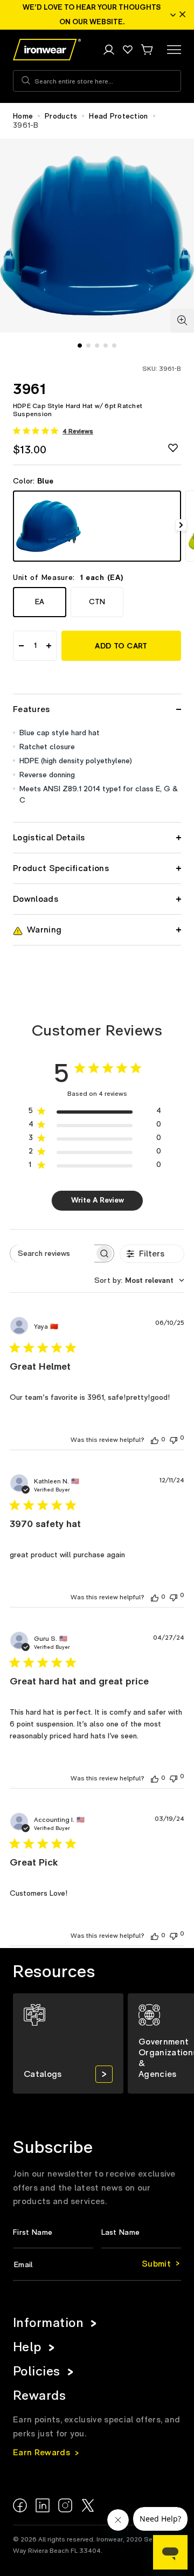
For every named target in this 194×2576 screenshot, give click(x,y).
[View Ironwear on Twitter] (88, 2505)
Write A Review (98, 1200)
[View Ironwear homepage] (47, 50)
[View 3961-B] (97, 526)
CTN (97, 602)
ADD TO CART (121, 646)
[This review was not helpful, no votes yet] (174, 1439)
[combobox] (139, 1281)
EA (40, 602)
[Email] (97, 2265)
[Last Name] (141, 2233)
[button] (147, 50)
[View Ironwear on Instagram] (65, 2505)
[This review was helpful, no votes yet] (155, 1440)
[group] (68, 2043)
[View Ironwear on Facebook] (20, 2505)
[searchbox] (52, 1254)
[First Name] (53, 2233)
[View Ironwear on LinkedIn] (43, 2505)
